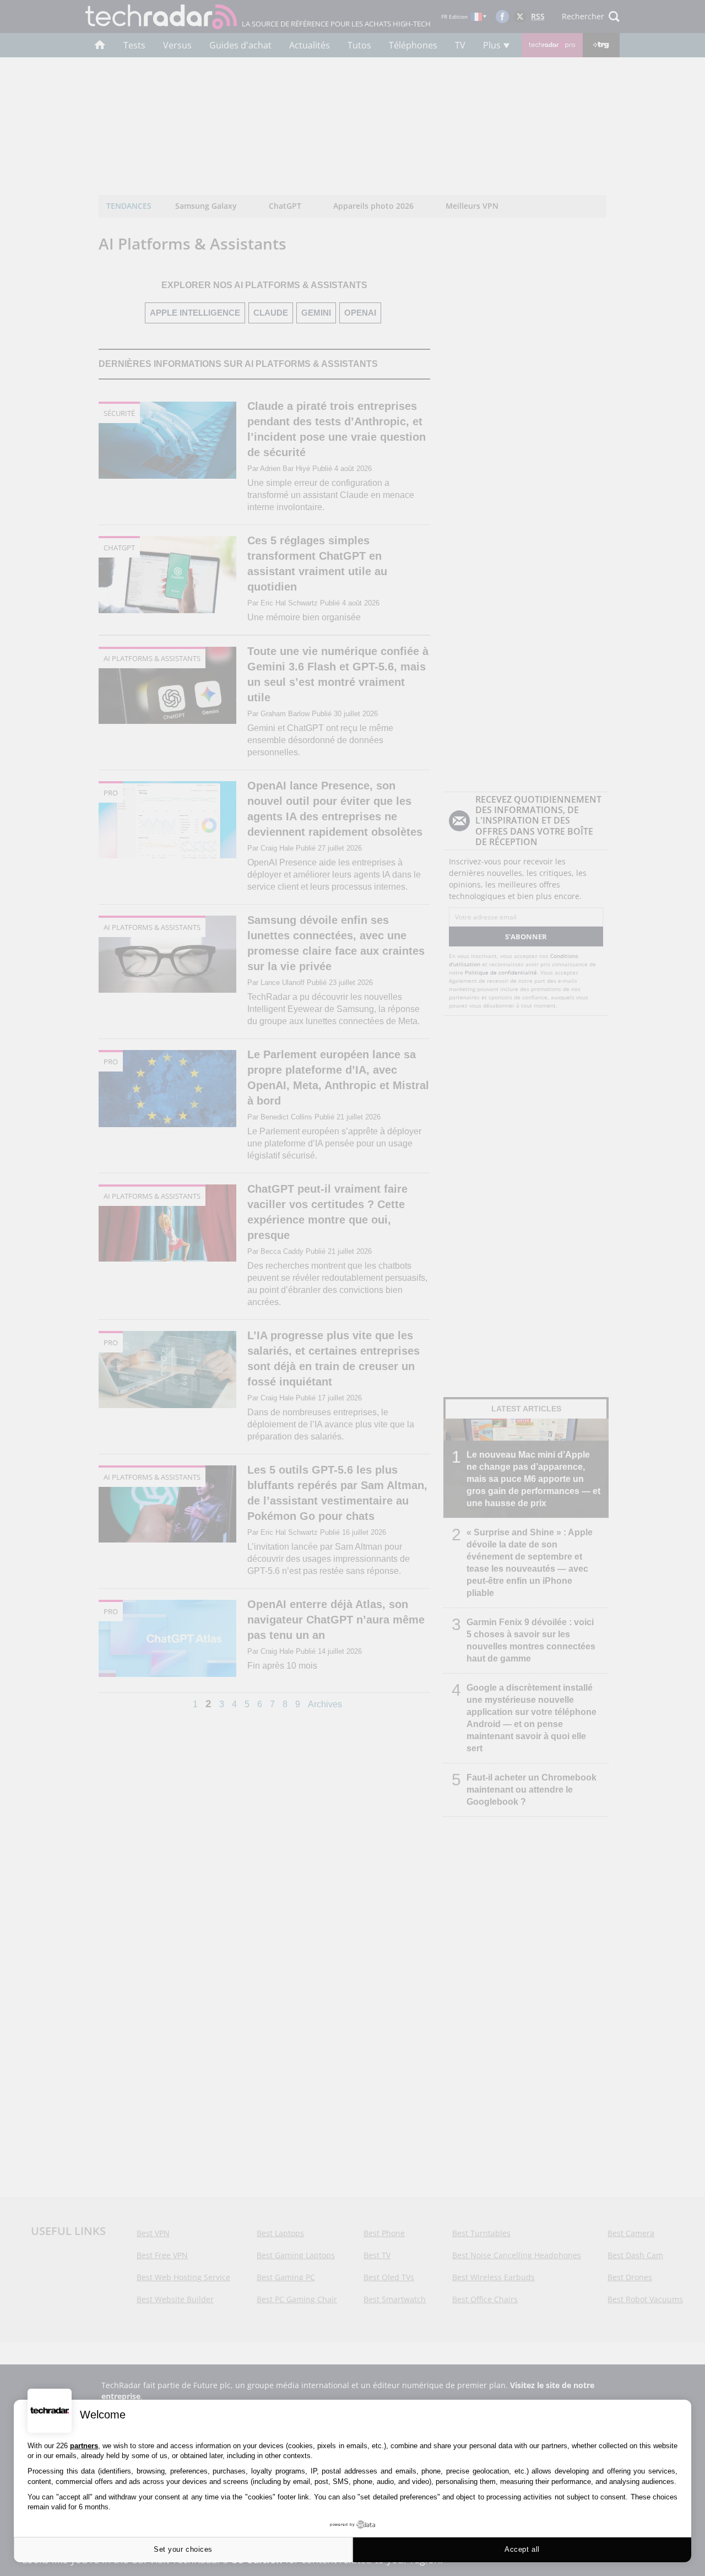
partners (84, 2446)
